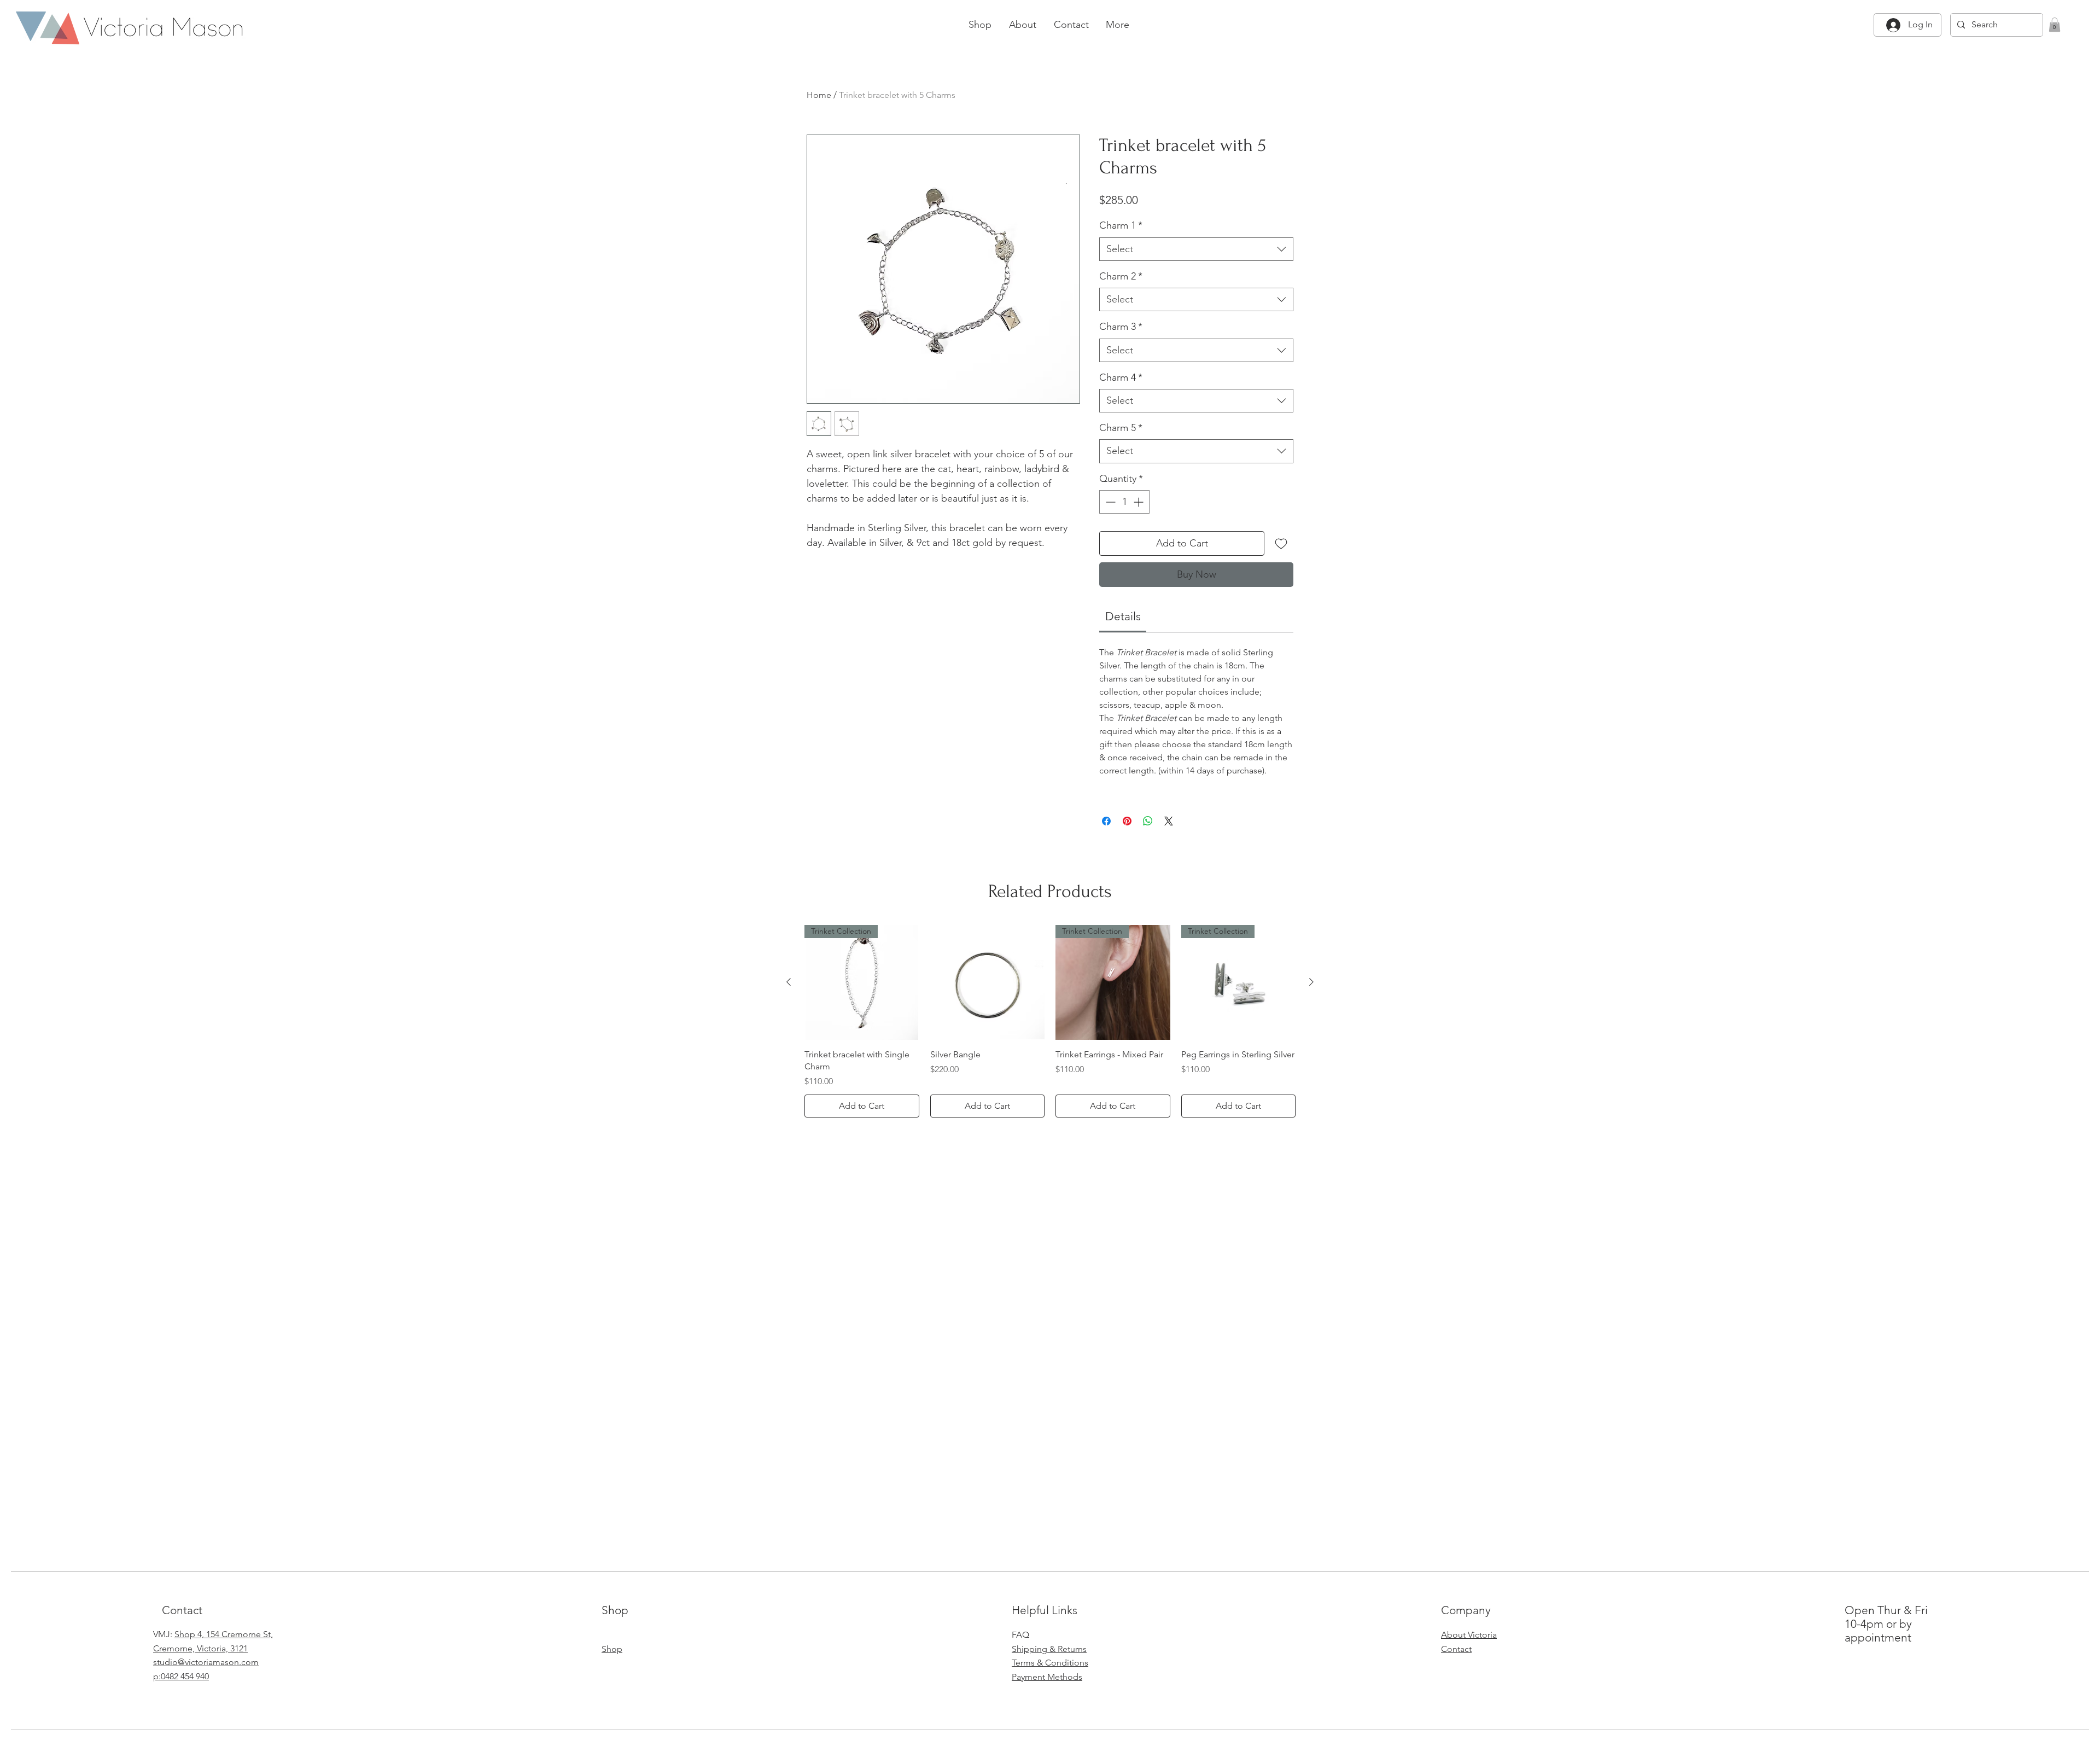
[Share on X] (1169, 821)
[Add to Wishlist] (1281, 543)
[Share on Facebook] (1106, 821)
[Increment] (1139, 502)
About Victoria (1469, 1635)
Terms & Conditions (1050, 1663)
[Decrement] (1109, 502)
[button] (2055, 25)
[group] (1050, 1021)
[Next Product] (1311, 982)
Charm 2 (1121, 276)
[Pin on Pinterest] (1127, 821)
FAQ (1020, 1635)
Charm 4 (1121, 377)
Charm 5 (1121, 428)
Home (819, 95)
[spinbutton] (1124, 502)
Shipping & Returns (1049, 1649)
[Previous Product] (789, 982)
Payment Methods (1047, 1677)
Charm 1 (1121, 225)
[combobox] (1196, 249)
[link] (1123, 616)
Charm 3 (1121, 327)
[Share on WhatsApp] (1148, 821)
